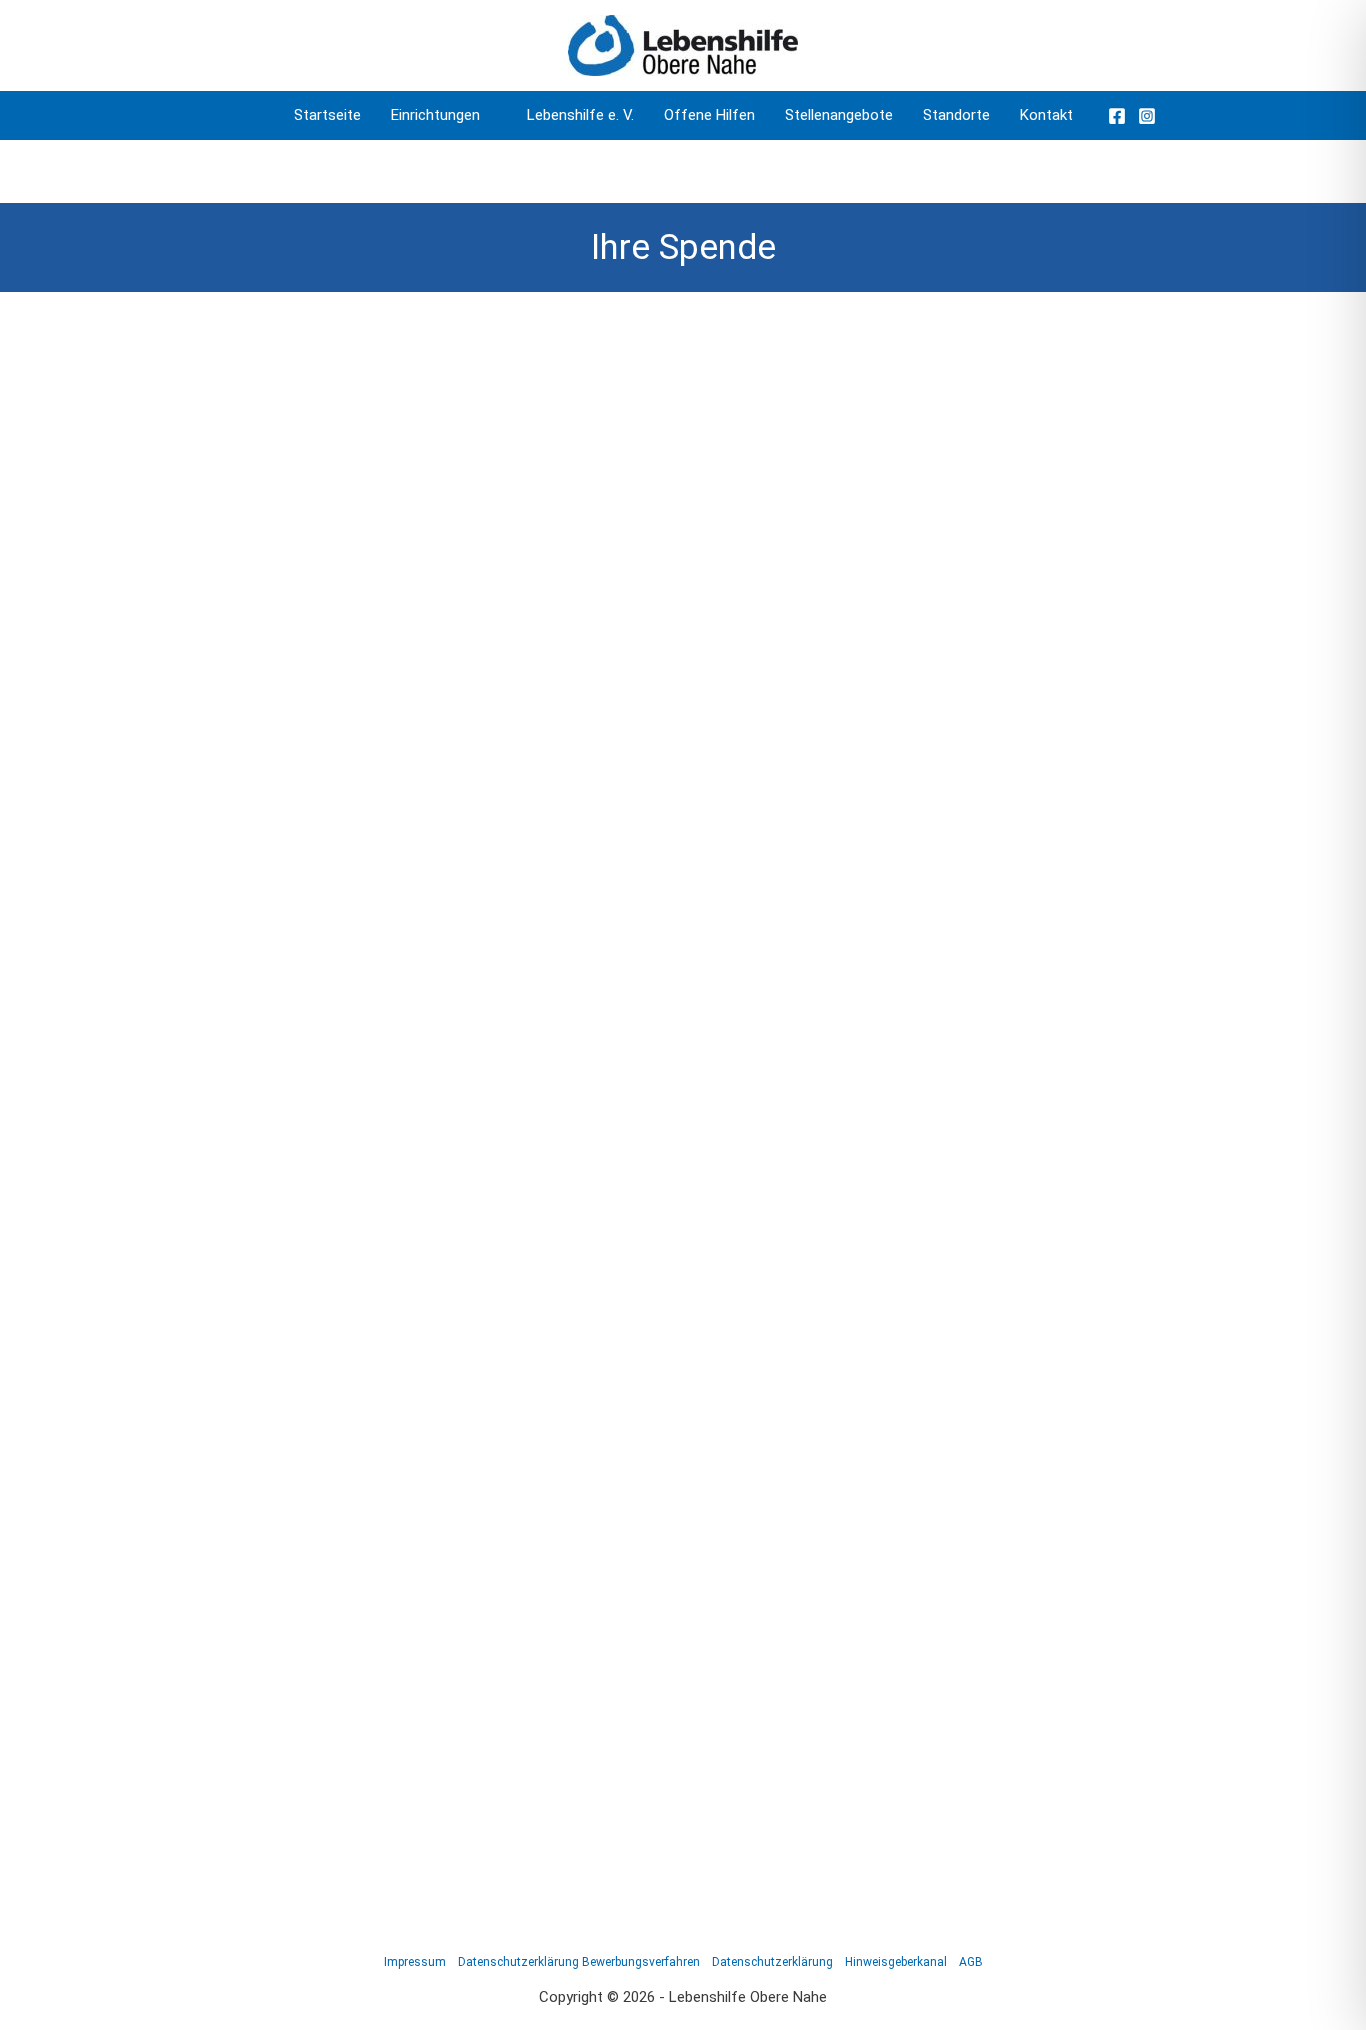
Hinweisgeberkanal (896, 1962)
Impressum (415, 1962)
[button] (488, 115)
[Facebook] (1117, 116)
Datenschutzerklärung (772, 1962)
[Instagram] (1147, 116)
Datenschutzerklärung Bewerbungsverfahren (579, 1962)
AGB (971, 1962)
